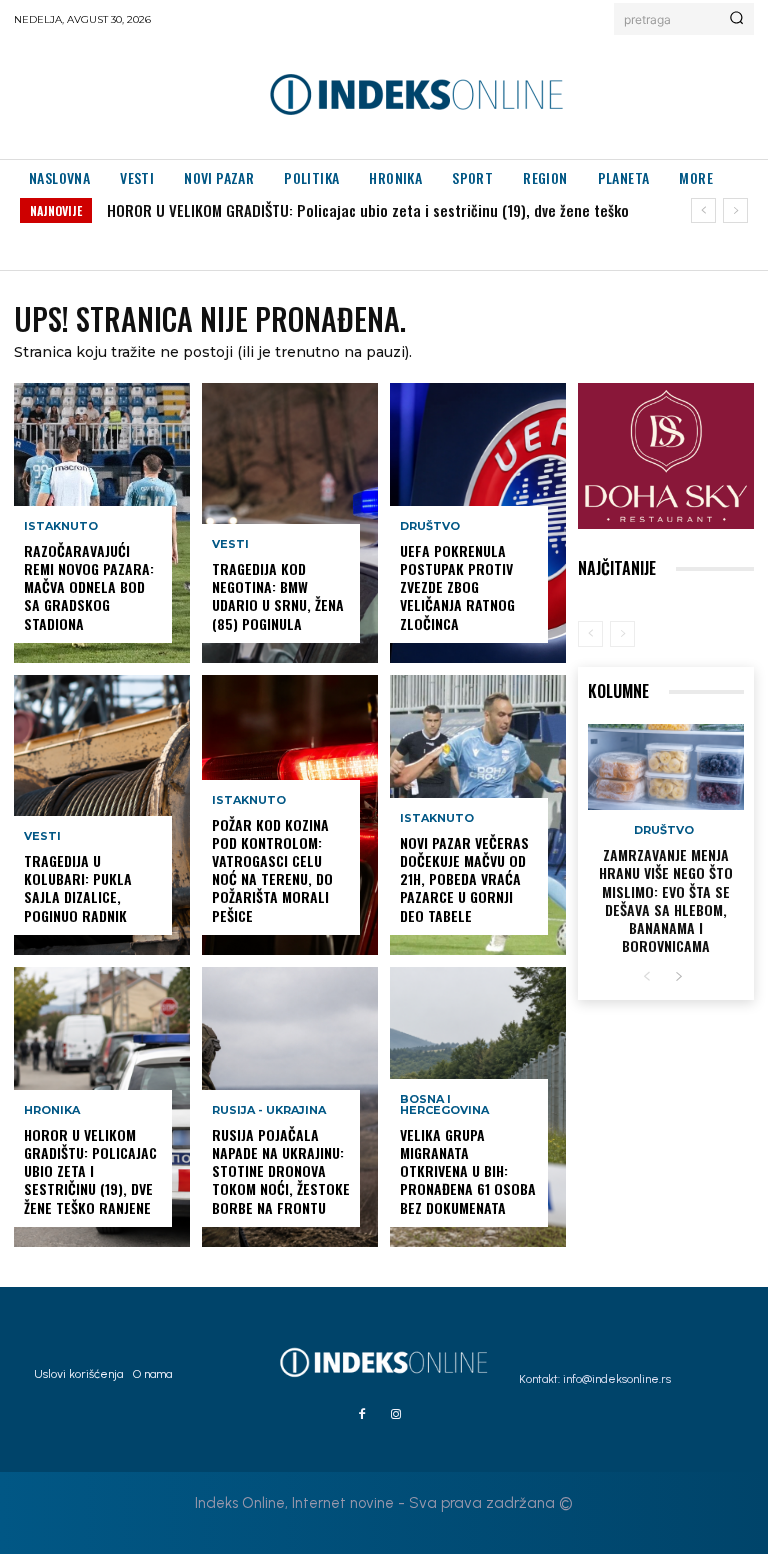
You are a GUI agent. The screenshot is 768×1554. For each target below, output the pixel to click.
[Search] (736, 19)
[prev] (703, 210)
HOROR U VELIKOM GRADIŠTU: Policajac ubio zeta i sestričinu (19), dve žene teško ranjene (90, 1171)
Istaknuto (61, 526)
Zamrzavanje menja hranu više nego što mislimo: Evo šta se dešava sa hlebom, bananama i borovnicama (666, 900)
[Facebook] (362, 1415)
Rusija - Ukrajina (269, 1110)
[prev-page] (590, 634)
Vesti (42, 836)
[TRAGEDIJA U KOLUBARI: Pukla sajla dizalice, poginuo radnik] (102, 815)
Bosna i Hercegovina (444, 1105)
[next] (735, 210)
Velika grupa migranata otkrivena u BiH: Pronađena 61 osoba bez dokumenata (468, 1171)
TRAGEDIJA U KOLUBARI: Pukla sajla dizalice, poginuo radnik (78, 888)
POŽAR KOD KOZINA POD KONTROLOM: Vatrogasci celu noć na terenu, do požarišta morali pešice (272, 870)
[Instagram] (396, 1415)
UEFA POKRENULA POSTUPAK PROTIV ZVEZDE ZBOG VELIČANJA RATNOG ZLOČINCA (457, 587)
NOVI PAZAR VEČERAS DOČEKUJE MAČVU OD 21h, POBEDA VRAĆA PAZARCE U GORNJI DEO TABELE (464, 879)
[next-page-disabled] (622, 634)
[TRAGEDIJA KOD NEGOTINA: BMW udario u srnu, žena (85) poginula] (290, 523)
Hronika (52, 1110)
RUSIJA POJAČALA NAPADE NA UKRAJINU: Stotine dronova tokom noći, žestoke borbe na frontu (281, 1171)
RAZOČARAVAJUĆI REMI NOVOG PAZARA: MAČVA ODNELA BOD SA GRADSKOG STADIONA (89, 587)
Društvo (430, 526)
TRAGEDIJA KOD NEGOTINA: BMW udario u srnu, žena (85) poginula (278, 596)
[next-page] (678, 977)
